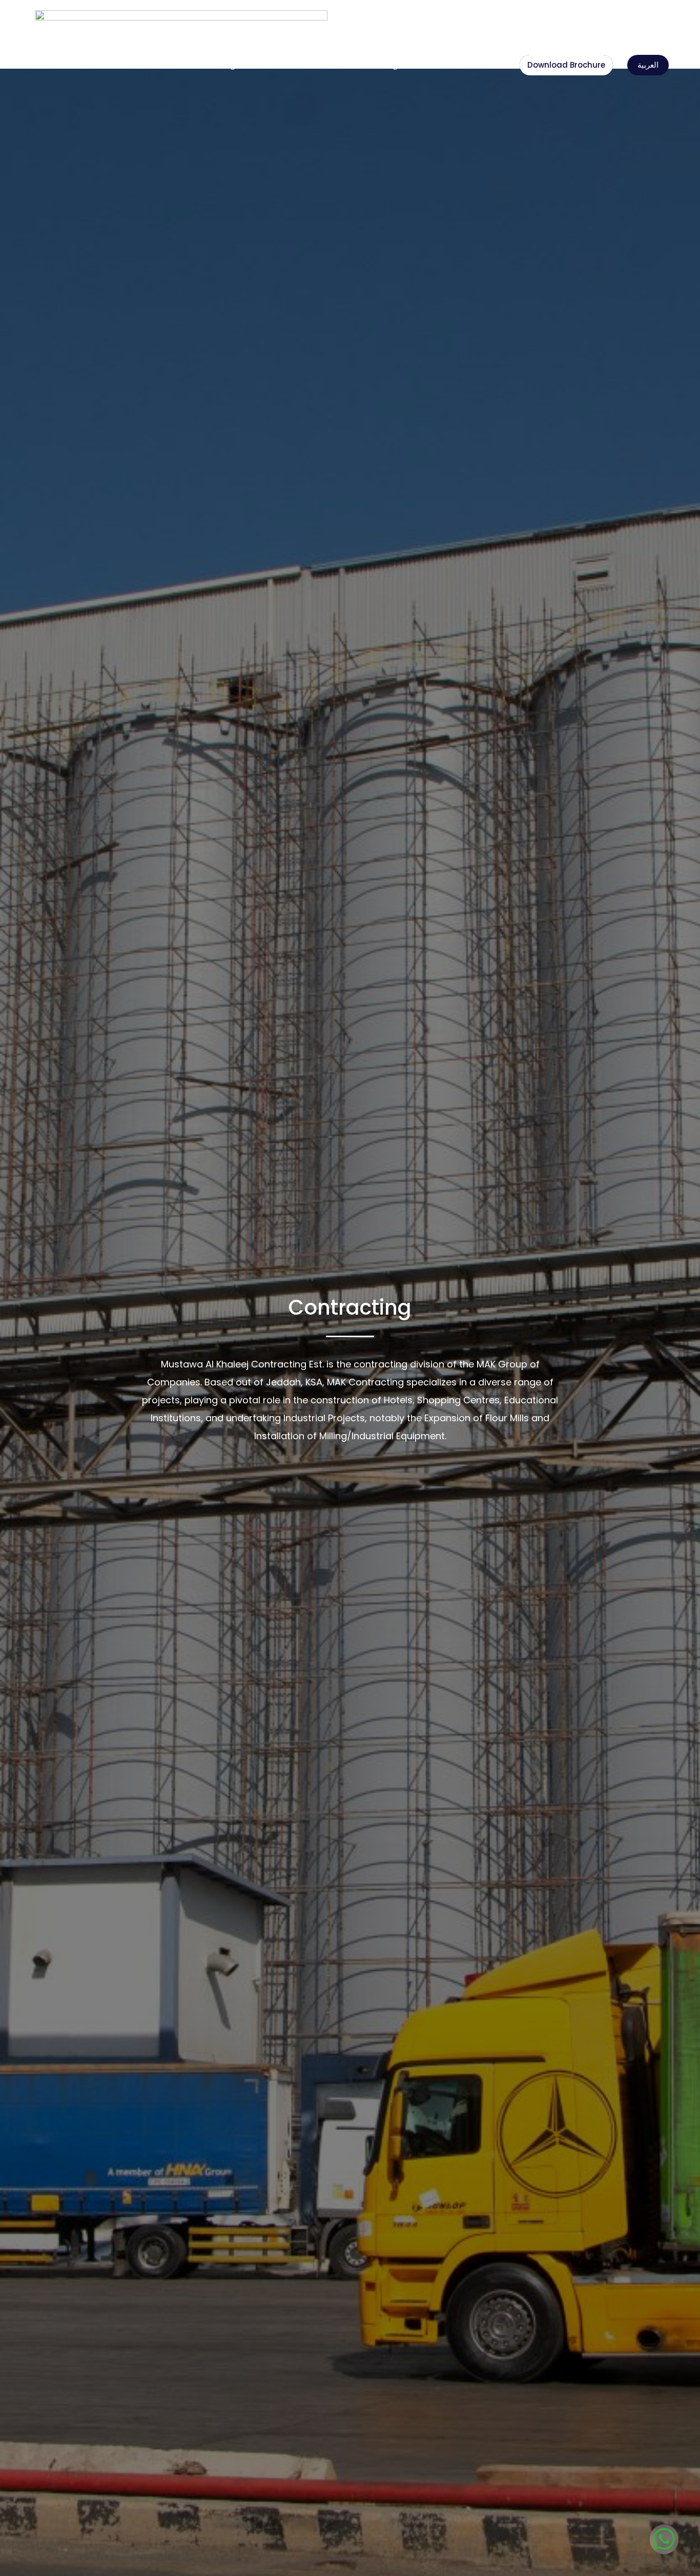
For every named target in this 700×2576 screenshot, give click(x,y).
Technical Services (286, 65)
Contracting (212, 65)
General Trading (367, 65)
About (172, 65)
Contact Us (482, 65)
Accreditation (429, 65)
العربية (648, 65)
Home (143, 65)
